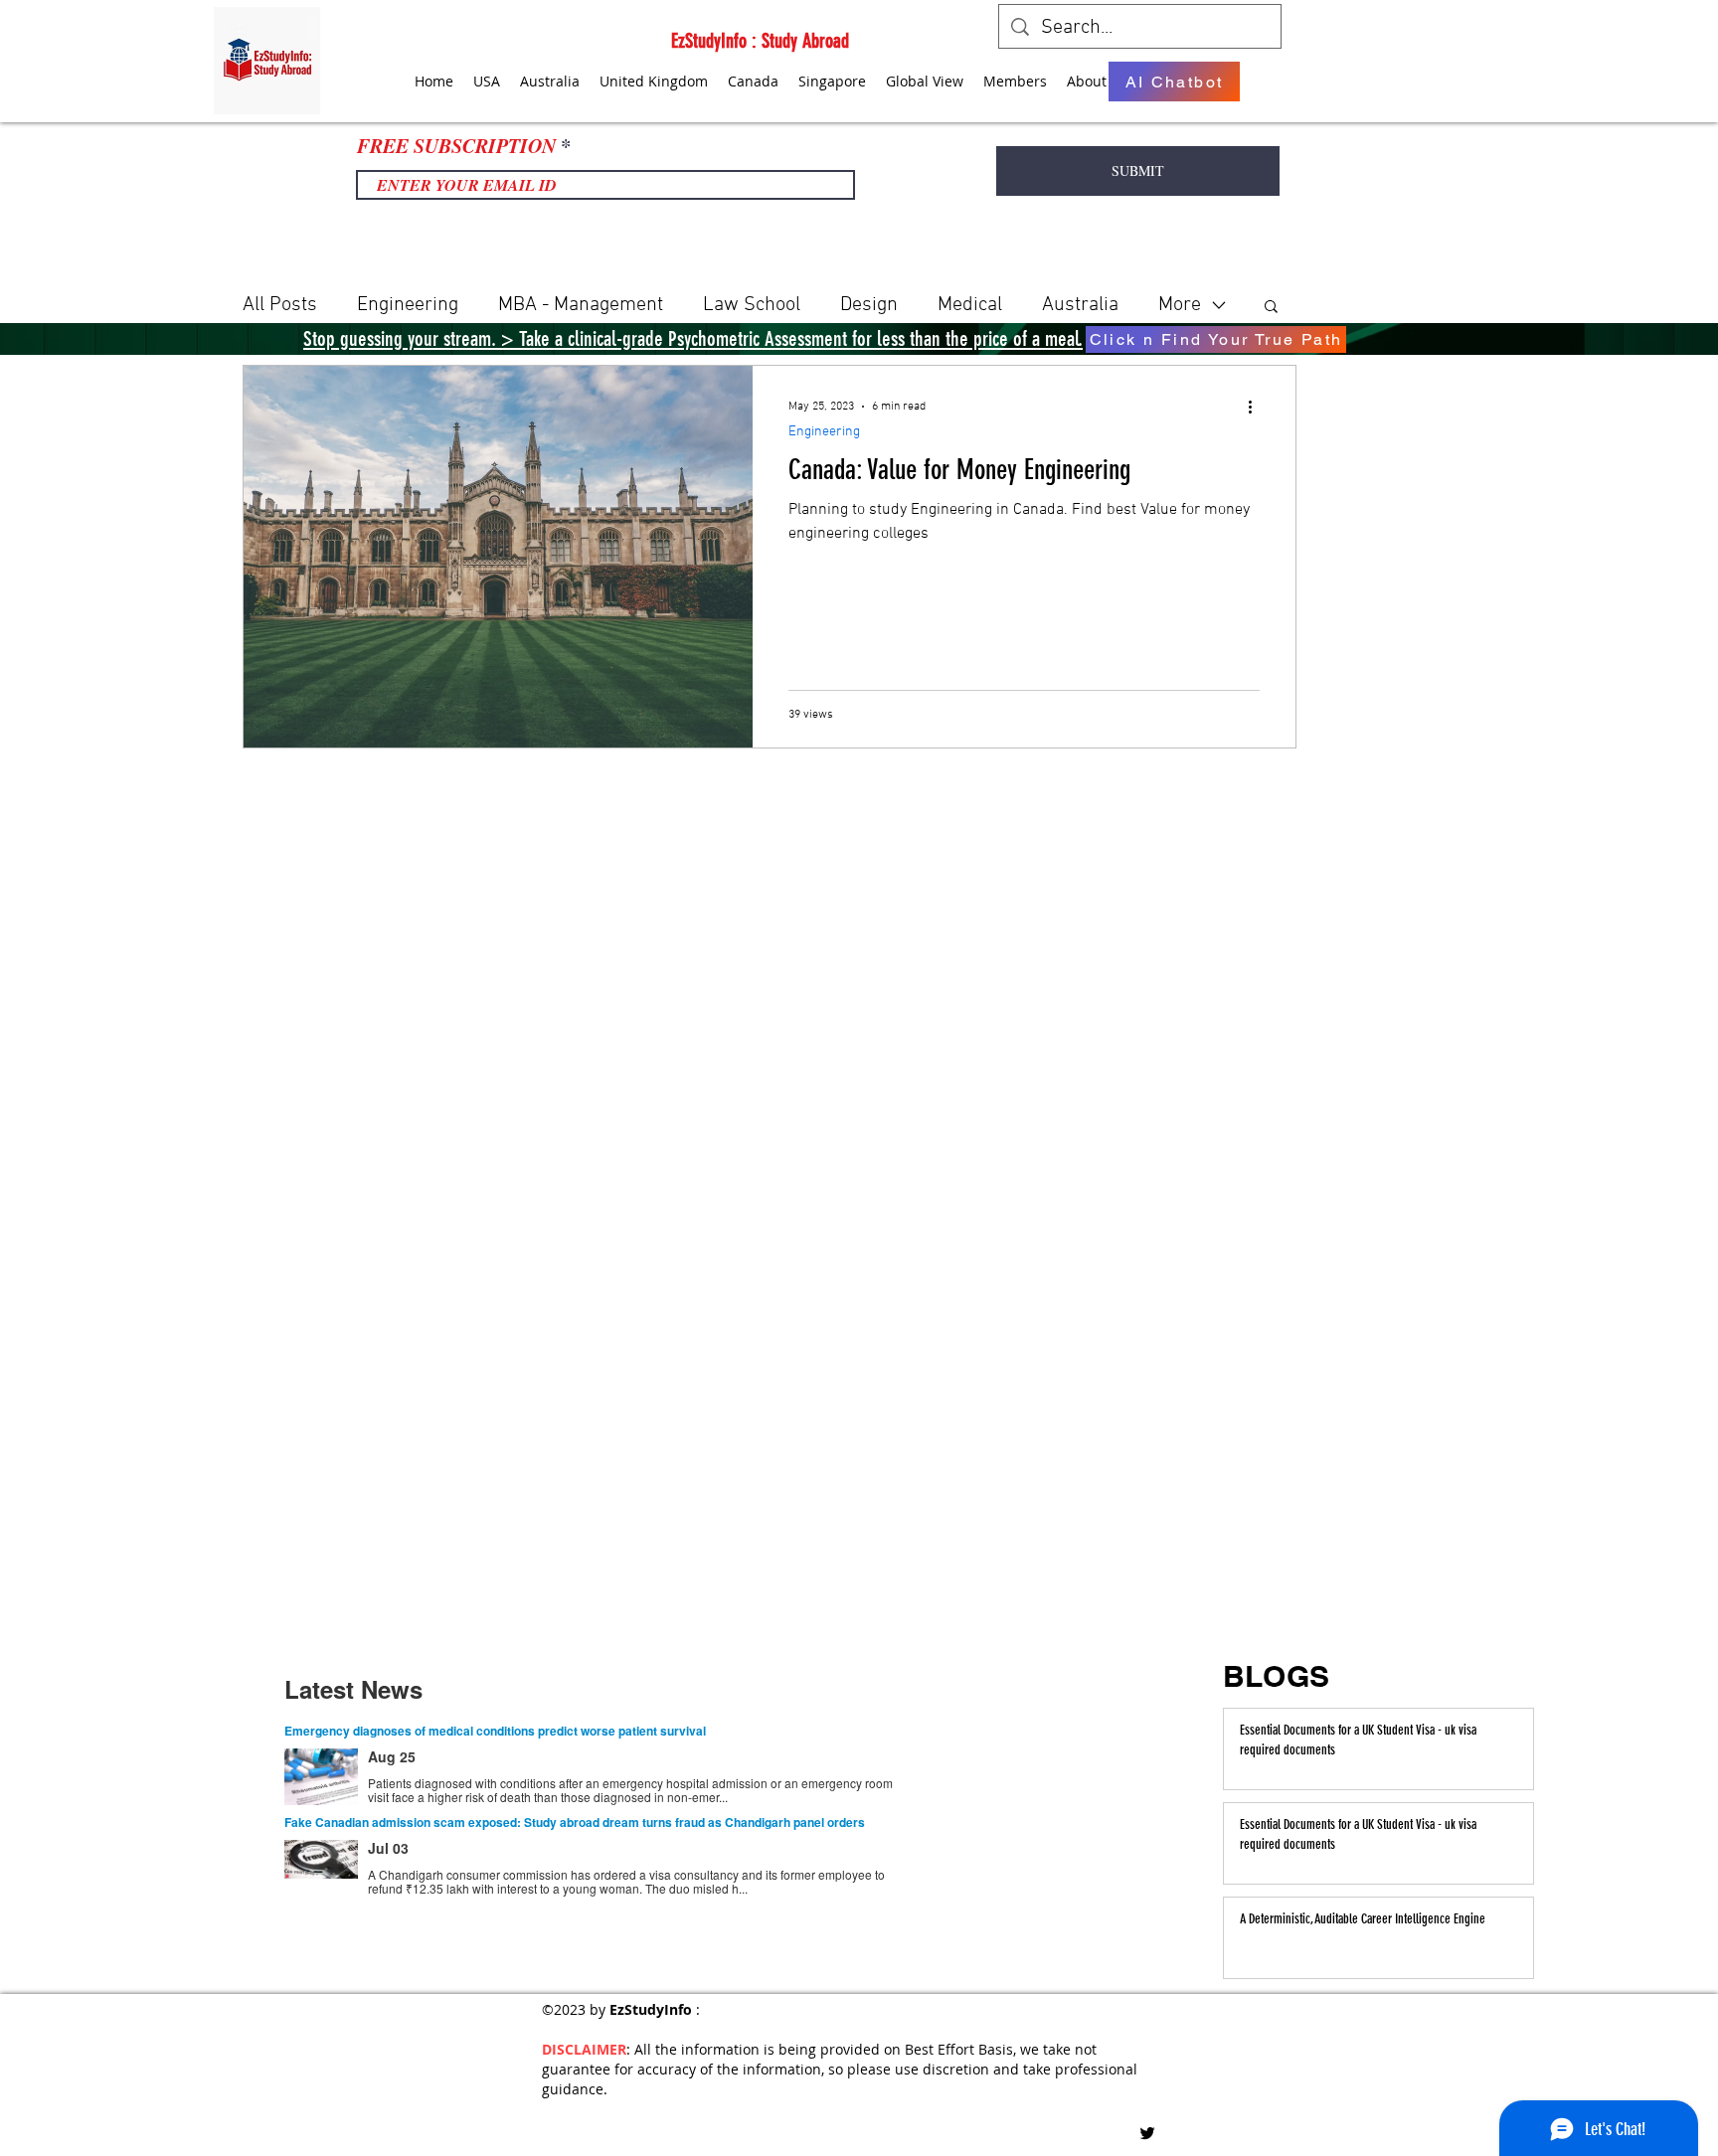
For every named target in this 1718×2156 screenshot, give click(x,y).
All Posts (280, 305)
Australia (1080, 305)
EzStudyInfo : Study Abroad (760, 41)
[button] (1271, 308)
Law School (752, 305)
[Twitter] (1147, 2133)
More (1180, 305)
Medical (970, 305)
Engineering (408, 305)
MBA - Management (581, 305)
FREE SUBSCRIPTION (456, 145)
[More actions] (1257, 407)
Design (869, 305)
